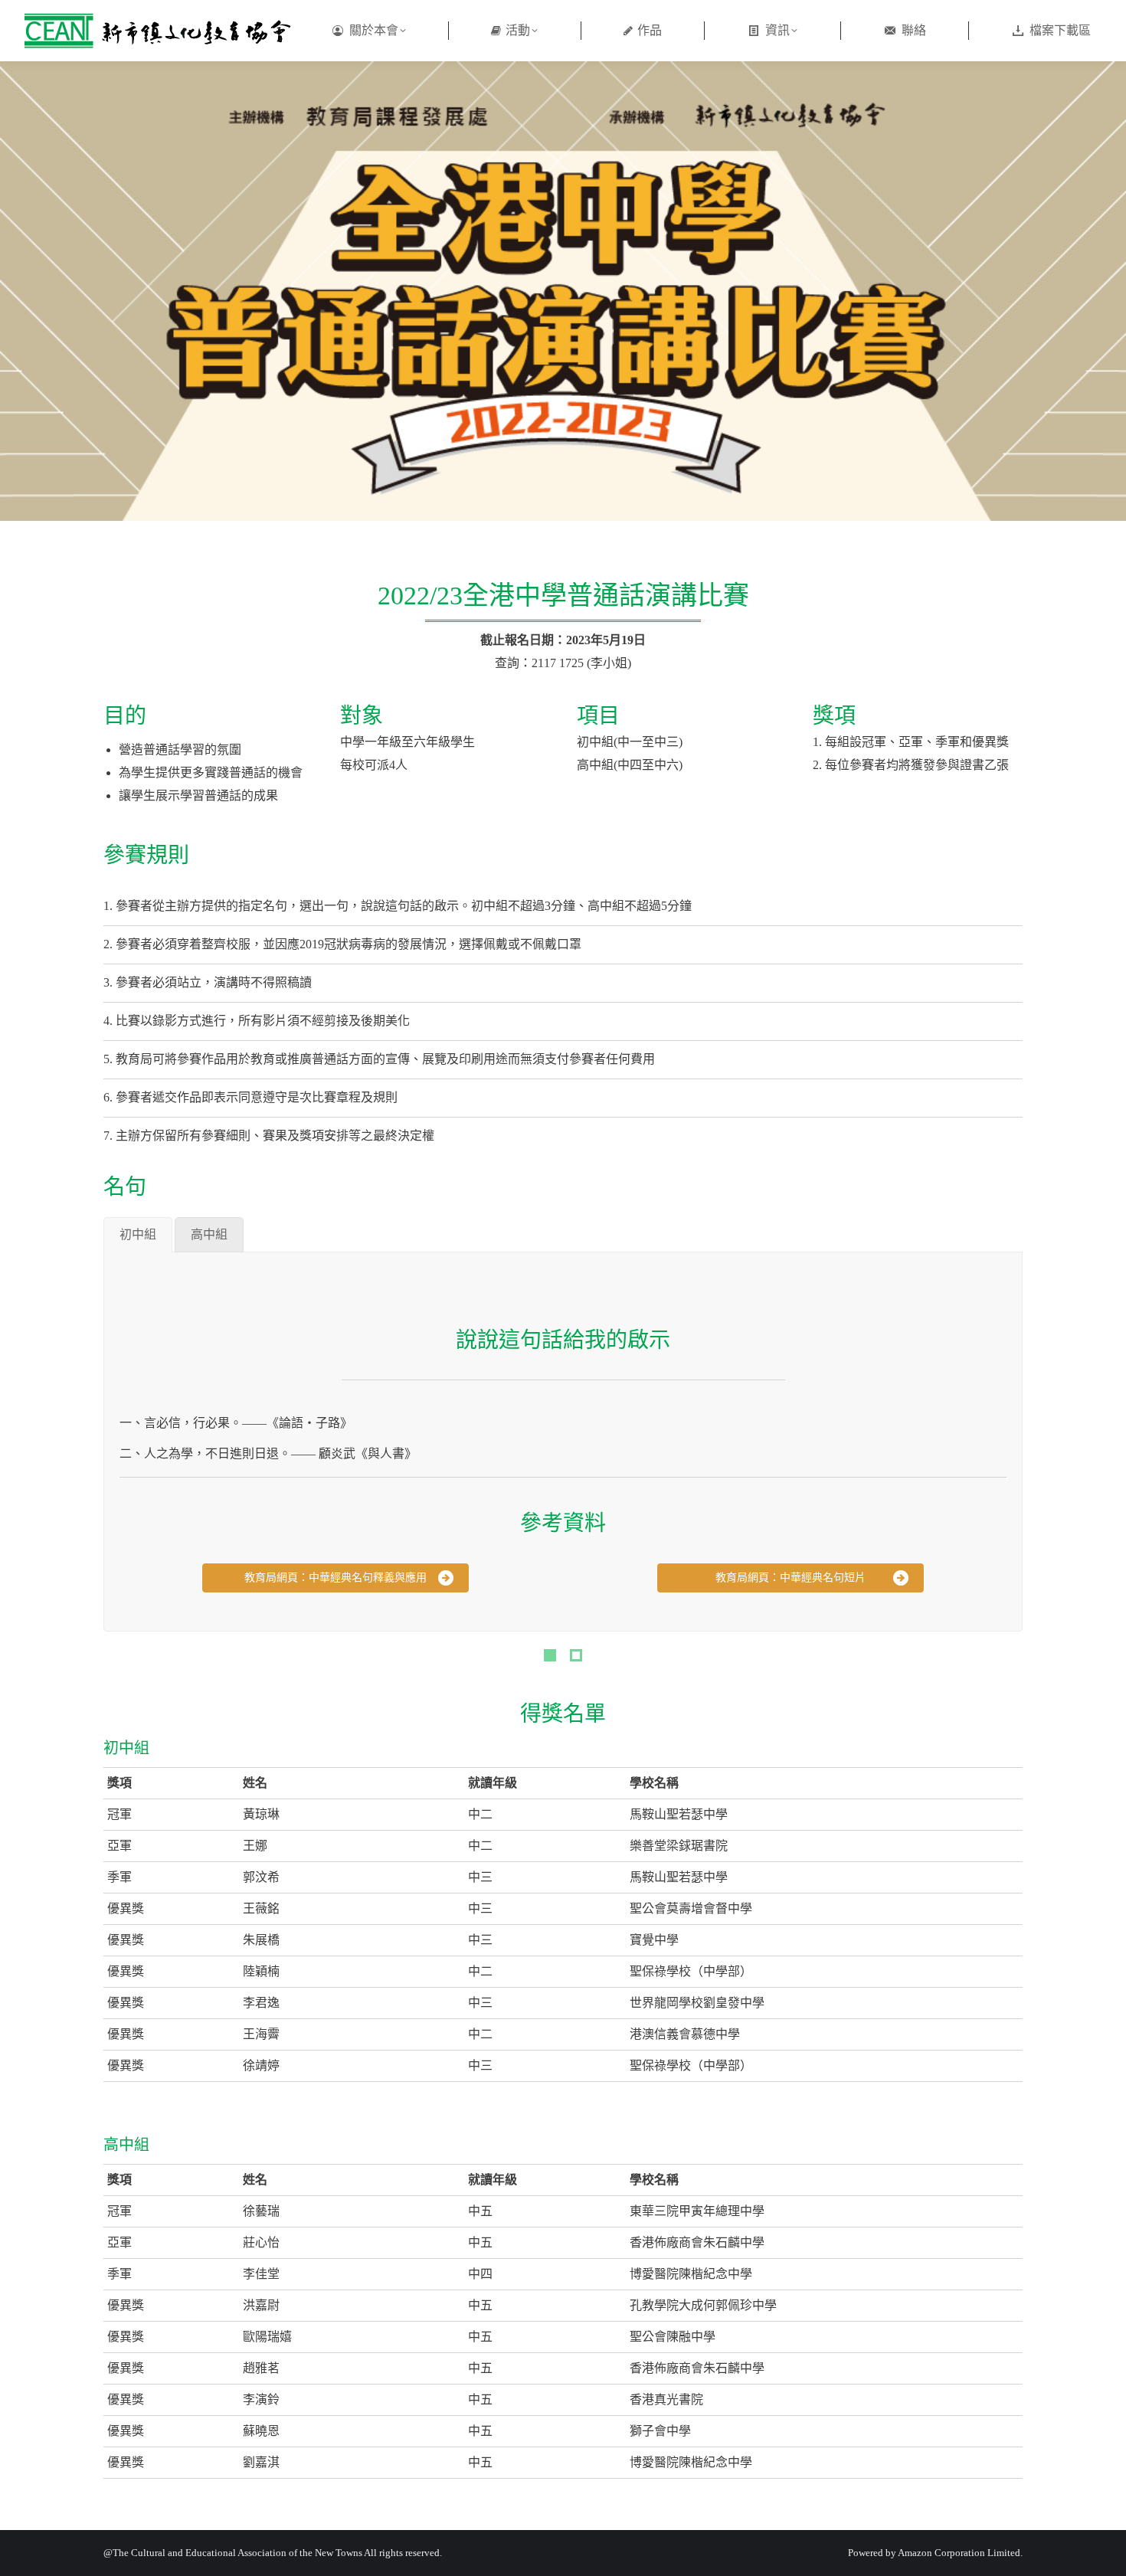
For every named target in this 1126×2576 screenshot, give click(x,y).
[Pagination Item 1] (550, 1655)
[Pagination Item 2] (576, 1655)
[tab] (138, 1235)
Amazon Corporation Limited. (959, 2553)
